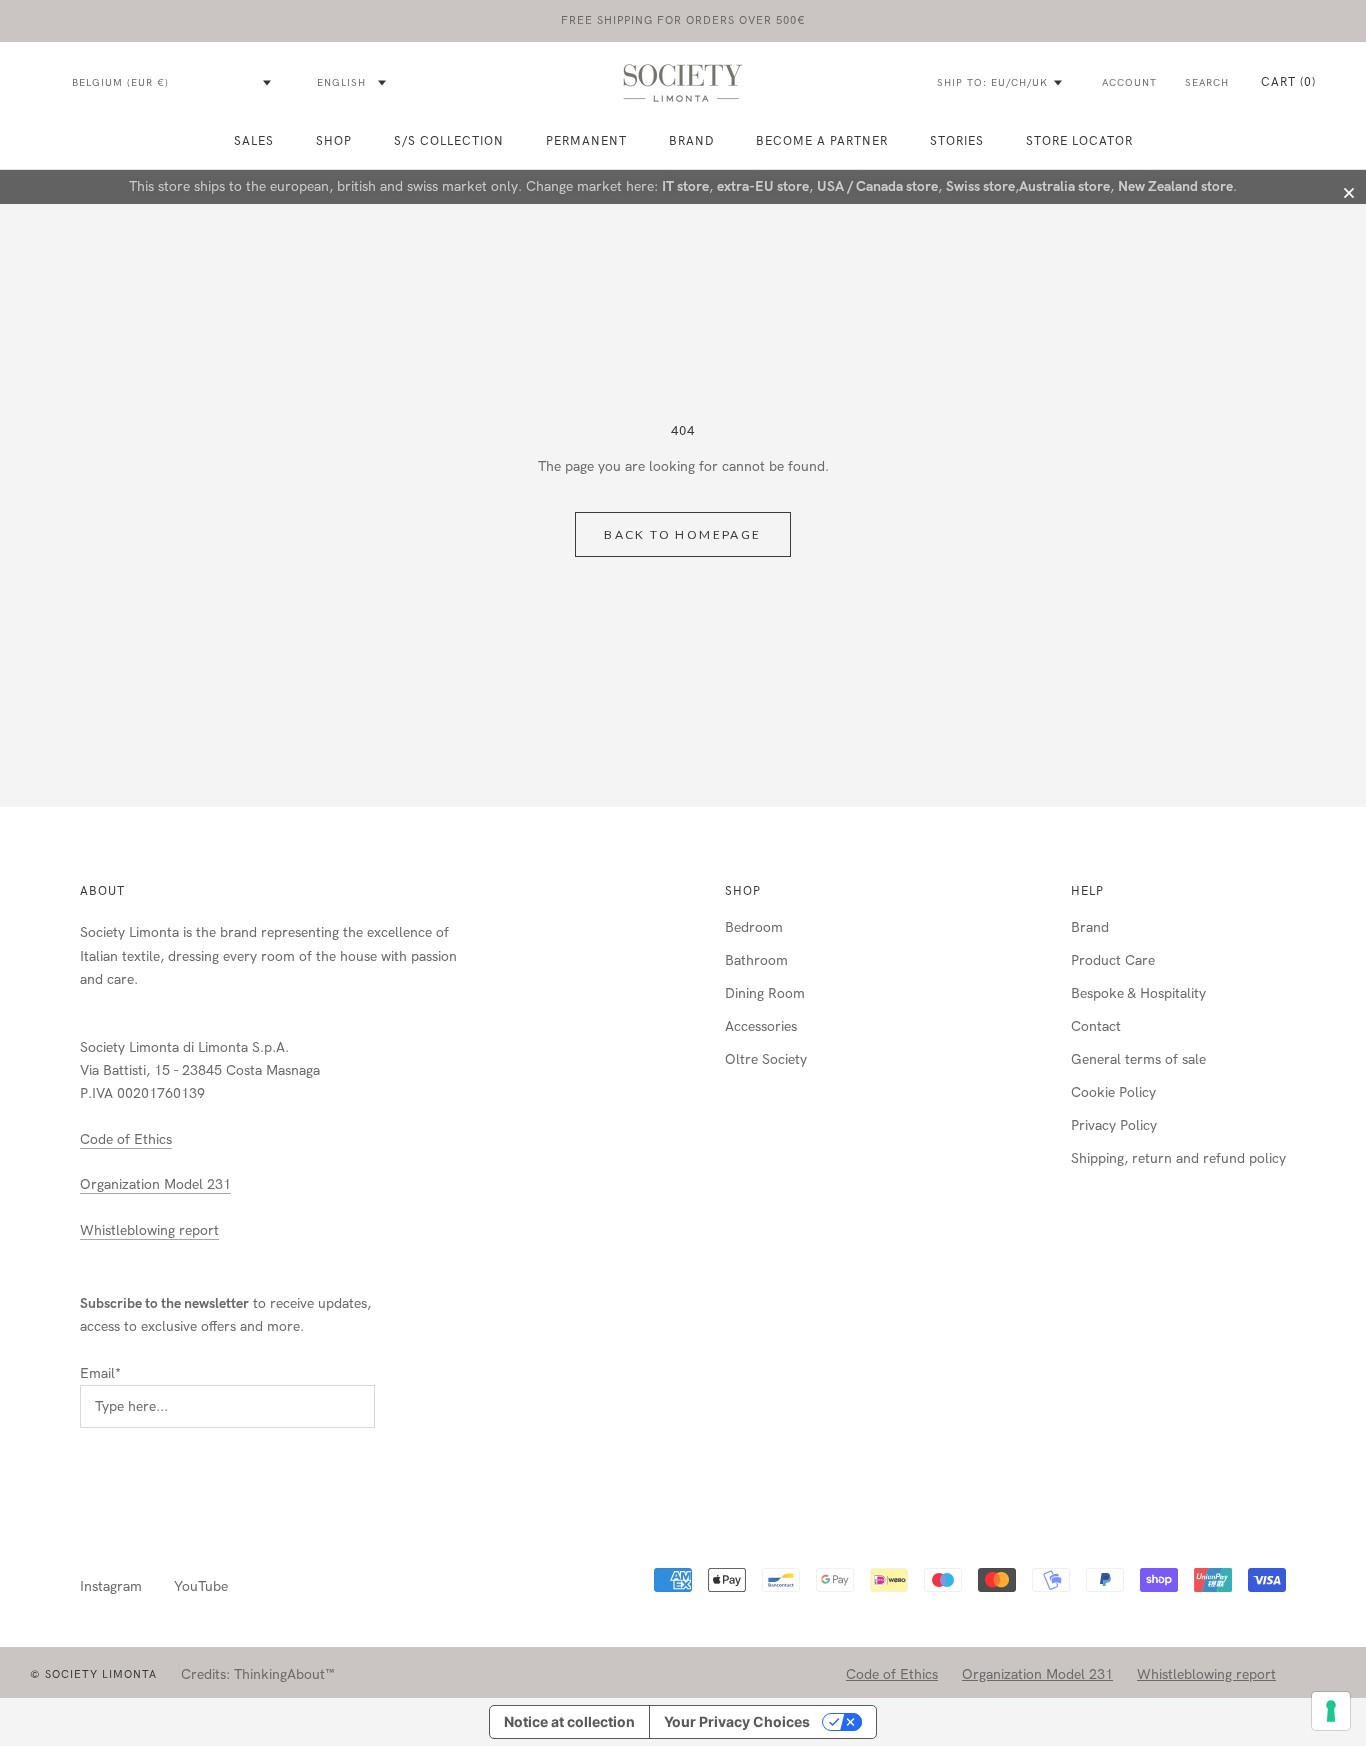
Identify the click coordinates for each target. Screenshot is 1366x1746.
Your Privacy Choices (737, 1721)
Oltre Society (766, 1059)
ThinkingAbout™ (284, 1674)
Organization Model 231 (155, 1184)
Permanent (586, 141)
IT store (685, 186)
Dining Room (765, 993)
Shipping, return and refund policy (1178, 1158)
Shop (743, 891)
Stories (957, 141)
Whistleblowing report (149, 1230)
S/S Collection (449, 141)
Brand (691, 141)
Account (1129, 83)
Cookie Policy (1113, 1092)
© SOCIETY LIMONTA (93, 1674)
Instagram (111, 1586)
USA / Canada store (877, 186)
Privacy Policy (1114, 1125)
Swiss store (980, 186)
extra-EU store (763, 186)
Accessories (761, 1026)
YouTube (201, 1586)
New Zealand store (1175, 186)
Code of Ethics (126, 1139)
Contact (1096, 1026)
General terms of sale (1138, 1059)
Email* (100, 1373)
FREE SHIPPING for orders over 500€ (683, 20)
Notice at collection (569, 1721)
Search (1207, 83)
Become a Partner (822, 141)
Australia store (1064, 186)
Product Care (1113, 960)
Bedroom (754, 927)
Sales (254, 141)
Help (1087, 891)
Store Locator (1079, 141)
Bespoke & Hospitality (1138, 993)
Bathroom (756, 960)
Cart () (1288, 82)
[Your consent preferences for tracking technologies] (1331, 1711)
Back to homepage (682, 534)
